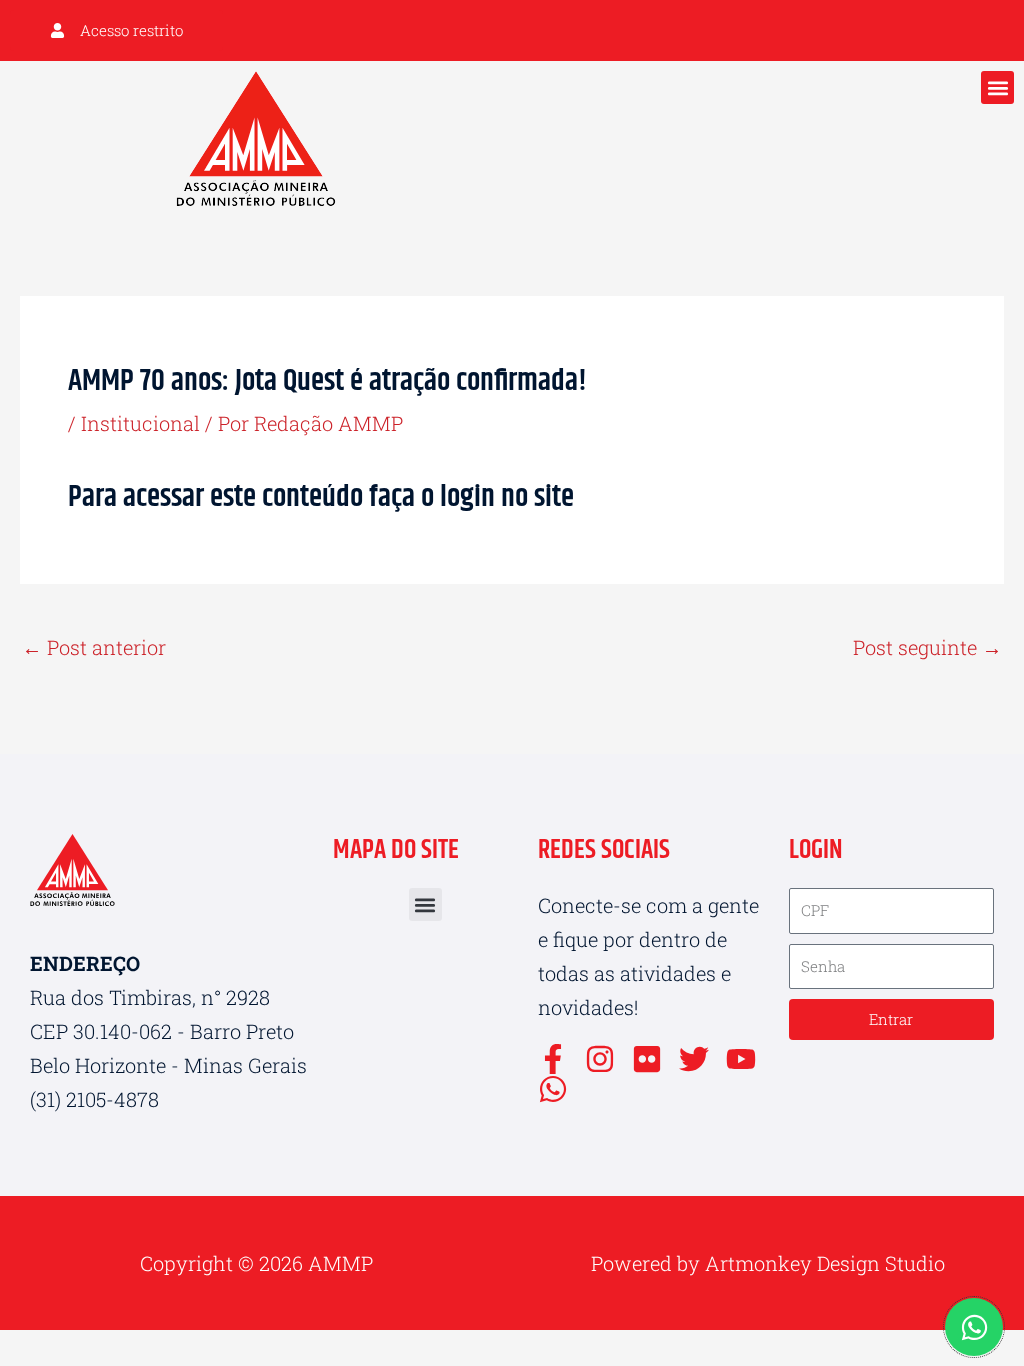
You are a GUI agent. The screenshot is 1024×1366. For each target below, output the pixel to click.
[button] (997, 87)
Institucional (140, 423)
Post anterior (94, 647)
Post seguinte (927, 647)
